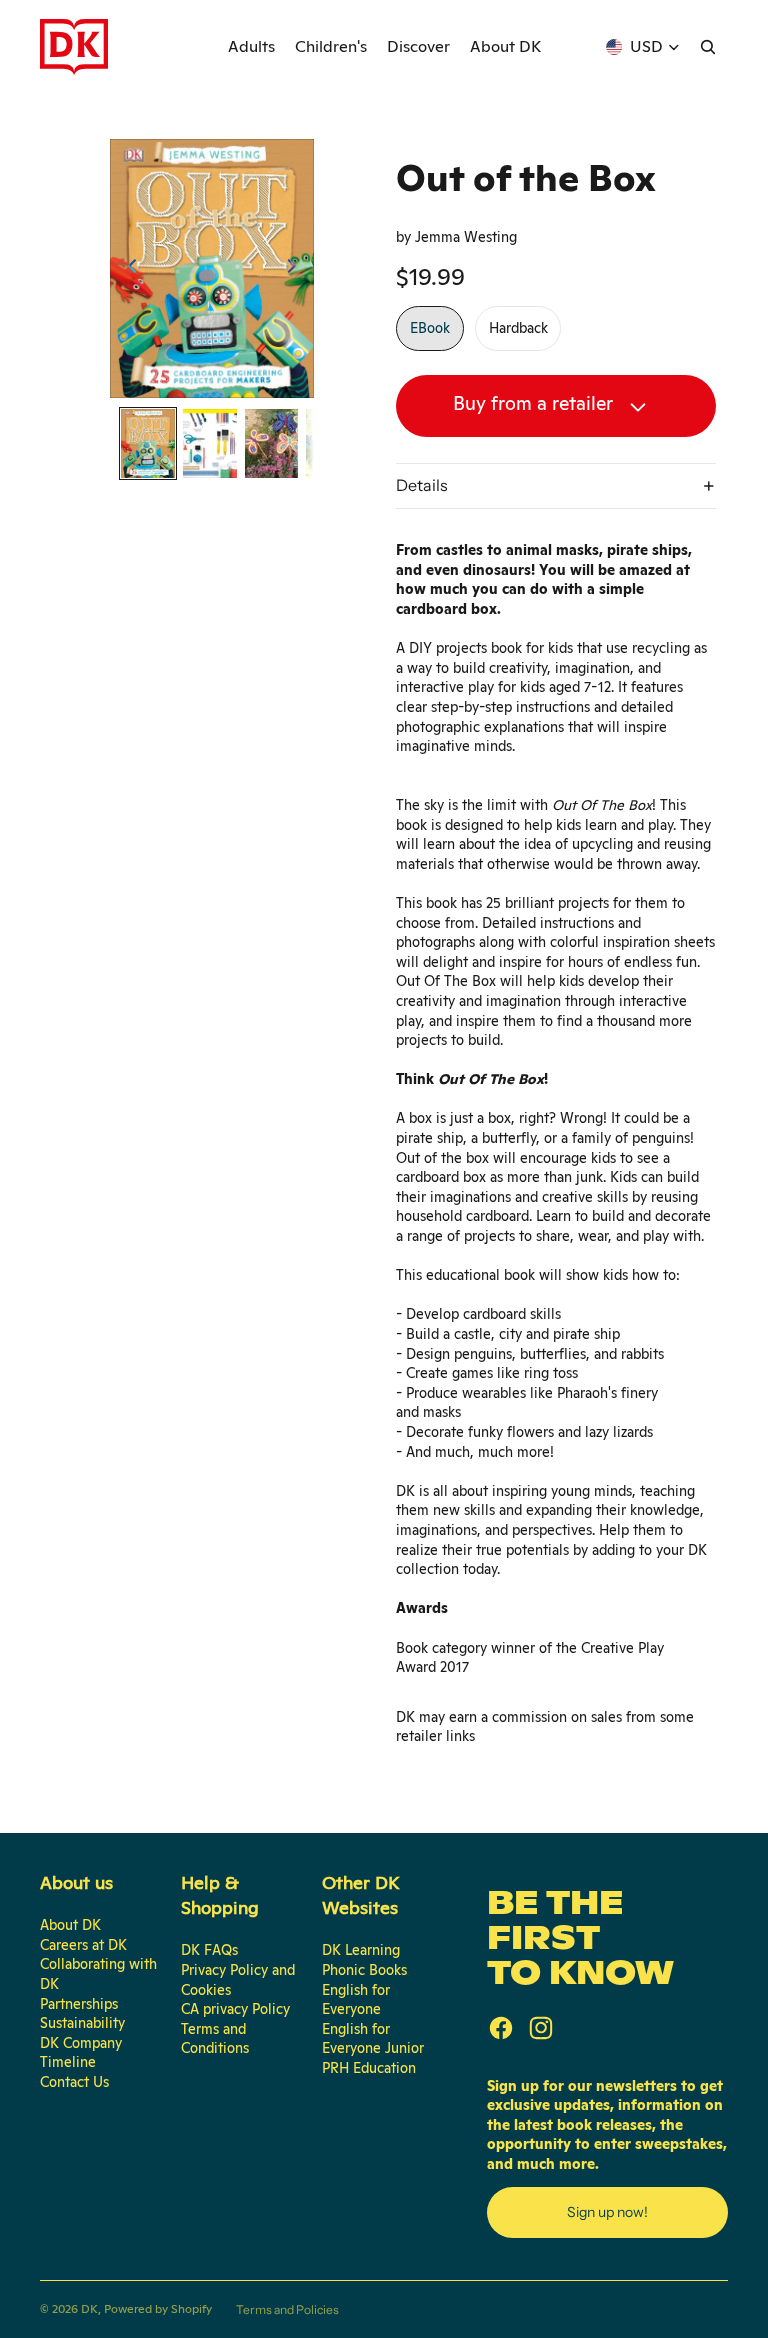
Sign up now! (607, 2212)
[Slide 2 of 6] (210, 443)
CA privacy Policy (235, 2009)
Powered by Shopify (158, 2309)
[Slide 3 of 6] (272, 443)
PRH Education (369, 2068)
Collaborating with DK (98, 1974)
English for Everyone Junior (373, 2039)
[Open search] (708, 47)
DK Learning (361, 1950)
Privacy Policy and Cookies (238, 1980)
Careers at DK (83, 1945)
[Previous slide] (126, 269)
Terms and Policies (287, 2309)
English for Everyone (356, 2000)
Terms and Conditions (215, 2039)
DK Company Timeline (81, 2053)
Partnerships (79, 2004)
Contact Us (74, 2082)
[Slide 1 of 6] (148, 443)
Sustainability (82, 2023)
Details (422, 485)
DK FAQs (209, 1950)
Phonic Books (364, 1970)
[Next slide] (297, 269)
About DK (70, 1925)
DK (89, 2309)
